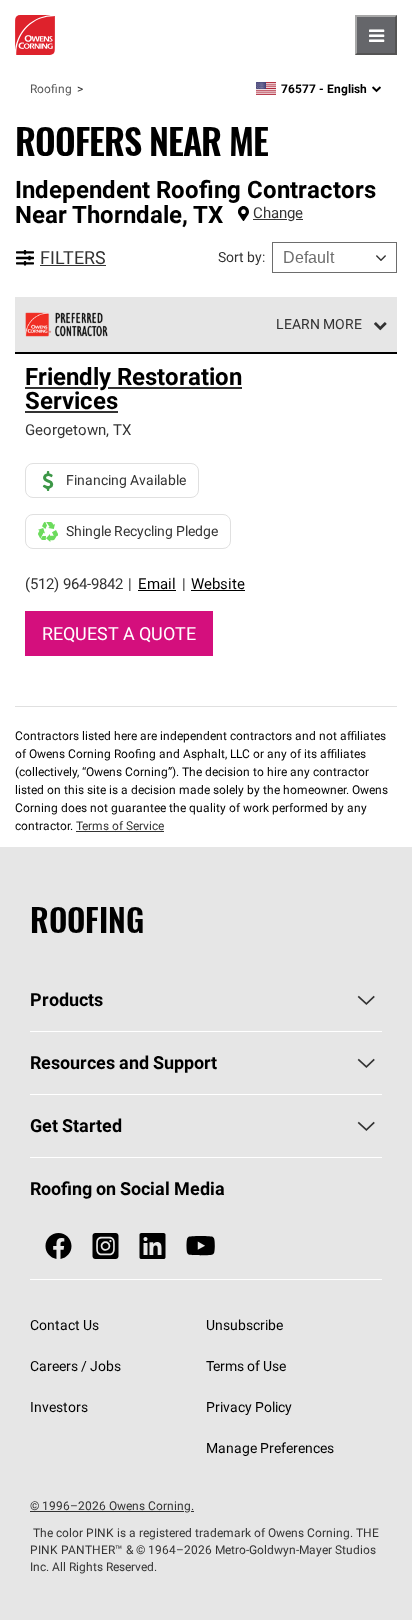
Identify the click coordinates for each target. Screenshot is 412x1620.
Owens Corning (35, 35)
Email (157, 583)
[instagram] (105, 1246)
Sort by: (241, 257)
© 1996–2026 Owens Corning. (112, 1505)
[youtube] (200, 1246)
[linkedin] (152, 1246)
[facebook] (58, 1246)
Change (278, 212)
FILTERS (73, 257)
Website (218, 583)
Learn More (319, 324)
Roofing (51, 88)
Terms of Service (120, 825)
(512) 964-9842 (74, 583)
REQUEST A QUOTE (119, 633)
